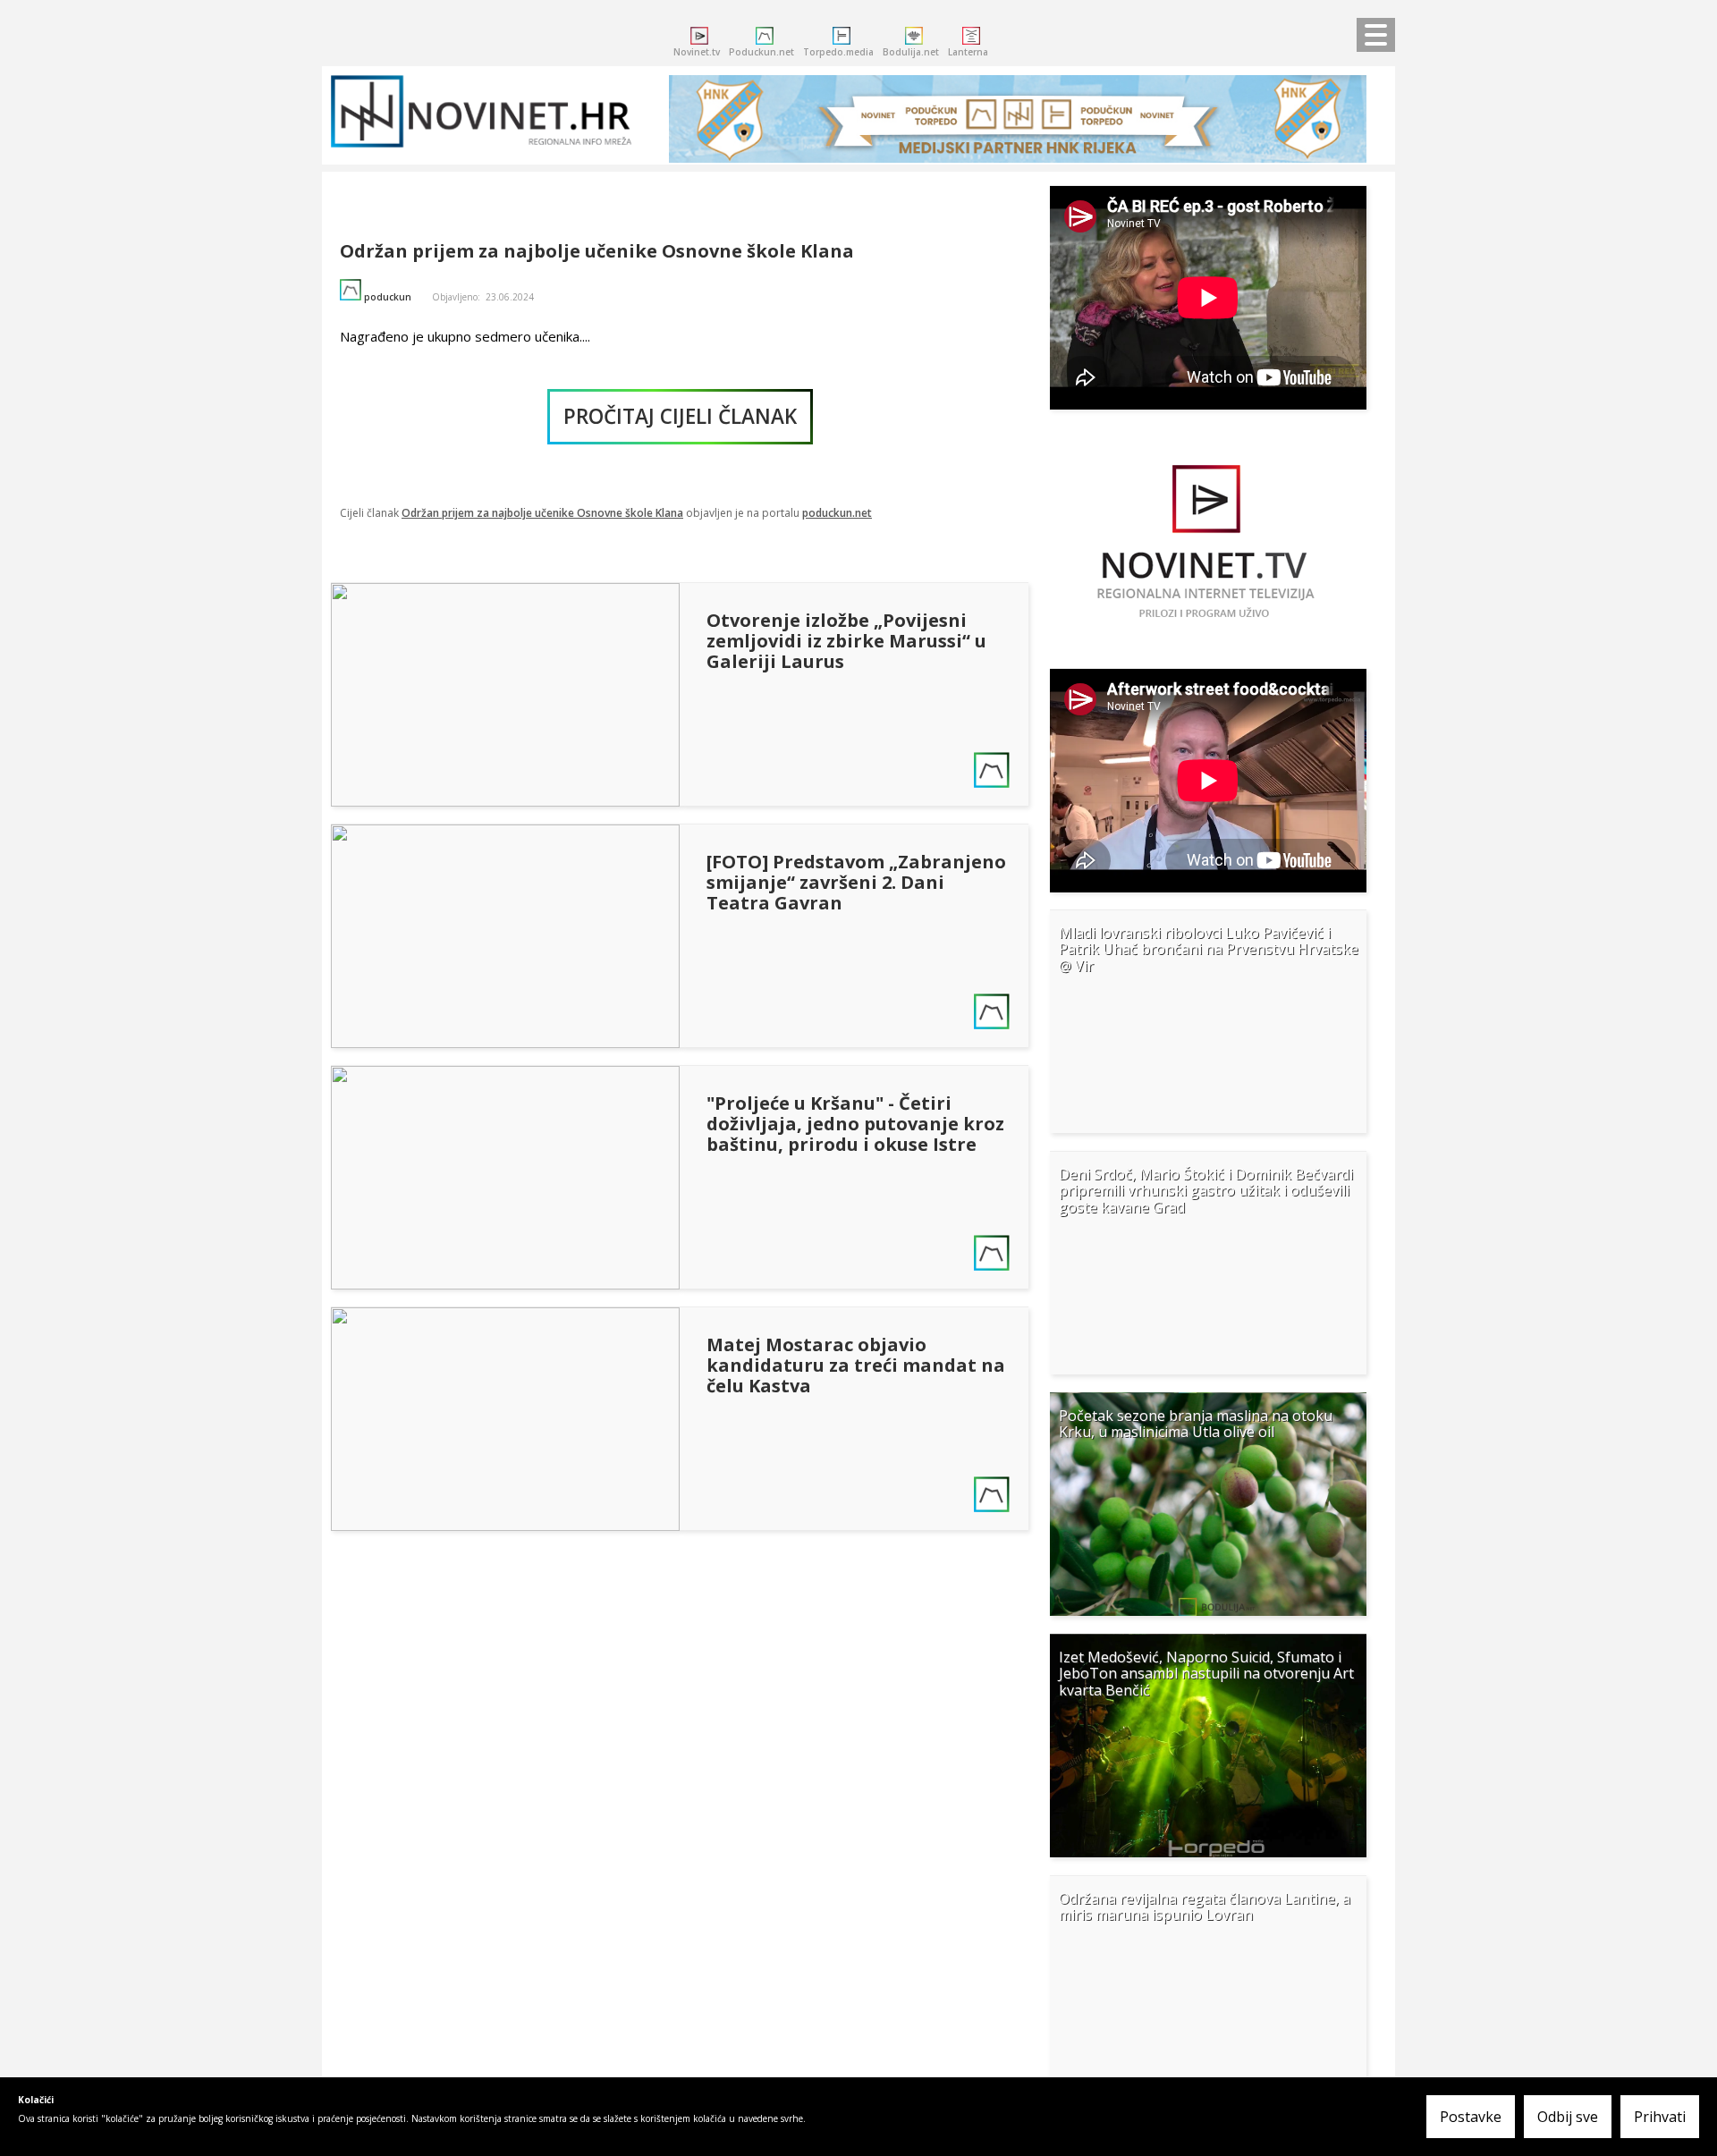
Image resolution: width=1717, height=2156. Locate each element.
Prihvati (1660, 2117)
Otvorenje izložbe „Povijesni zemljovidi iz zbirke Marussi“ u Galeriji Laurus (846, 641)
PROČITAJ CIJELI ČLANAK (680, 416)
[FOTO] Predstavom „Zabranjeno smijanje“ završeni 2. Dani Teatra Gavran (856, 882)
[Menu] (1371, 36)
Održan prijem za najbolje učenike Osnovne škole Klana (597, 251)
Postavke (1471, 2117)
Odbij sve (1568, 2117)
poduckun (388, 297)
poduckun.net (837, 513)
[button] (1208, 1021)
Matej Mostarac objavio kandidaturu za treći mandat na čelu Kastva (856, 1365)
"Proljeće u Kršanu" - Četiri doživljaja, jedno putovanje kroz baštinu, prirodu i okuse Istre (855, 1124)
